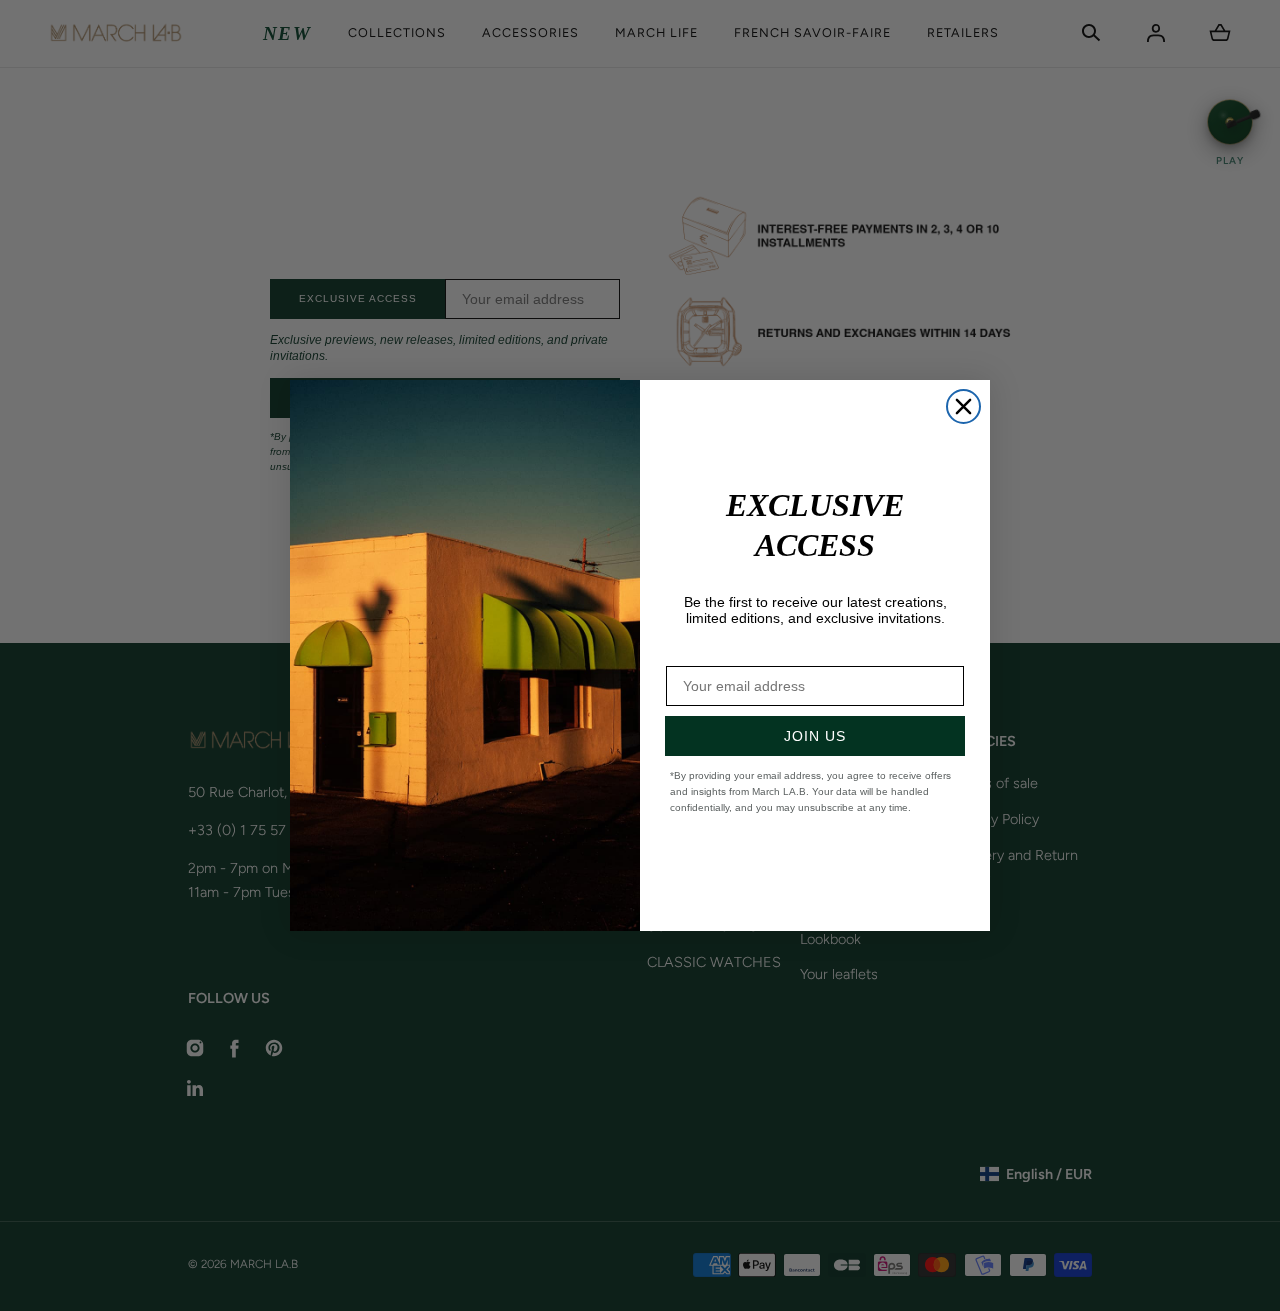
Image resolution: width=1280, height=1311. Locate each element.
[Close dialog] (963, 406)
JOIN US (815, 736)
